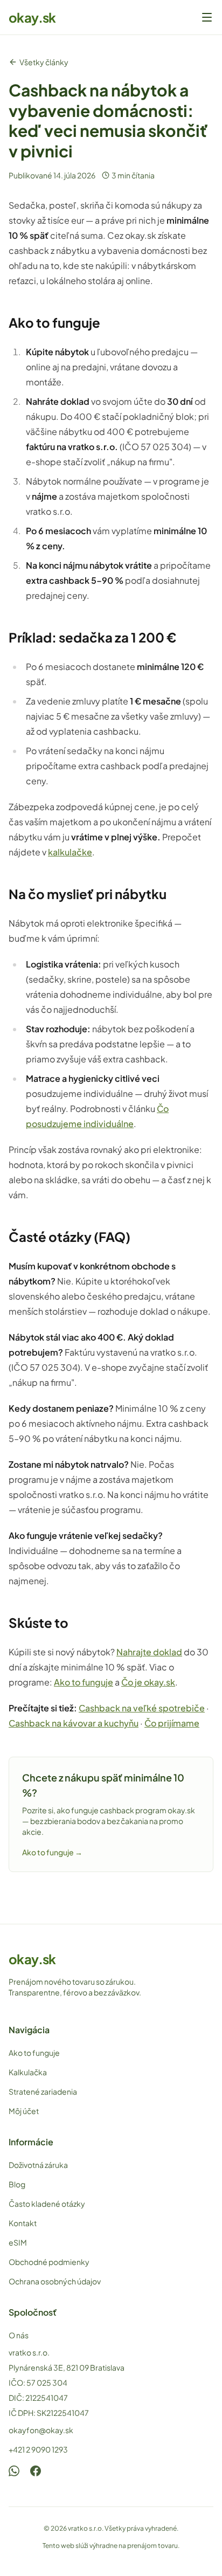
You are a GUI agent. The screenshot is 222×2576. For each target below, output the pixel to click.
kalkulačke (70, 852)
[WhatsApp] (14, 2471)
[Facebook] (36, 2471)
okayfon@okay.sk (41, 2430)
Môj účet (24, 2111)
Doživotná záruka (38, 2165)
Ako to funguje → (52, 1852)
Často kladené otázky (47, 2204)
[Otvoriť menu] (207, 17)
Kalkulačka (28, 2072)
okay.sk (32, 17)
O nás (19, 2335)
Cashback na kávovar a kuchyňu (74, 1723)
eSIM (18, 2242)
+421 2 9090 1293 (38, 2449)
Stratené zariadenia (43, 2091)
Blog (17, 2184)
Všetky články (44, 62)
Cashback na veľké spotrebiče (142, 1708)
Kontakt (23, 2223)
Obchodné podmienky (49, 2262)
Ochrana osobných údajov (55, 2281)
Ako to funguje (84, 1682)
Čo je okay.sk (148, 1682)
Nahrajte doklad (149, 1652)
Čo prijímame (172, 1723)
